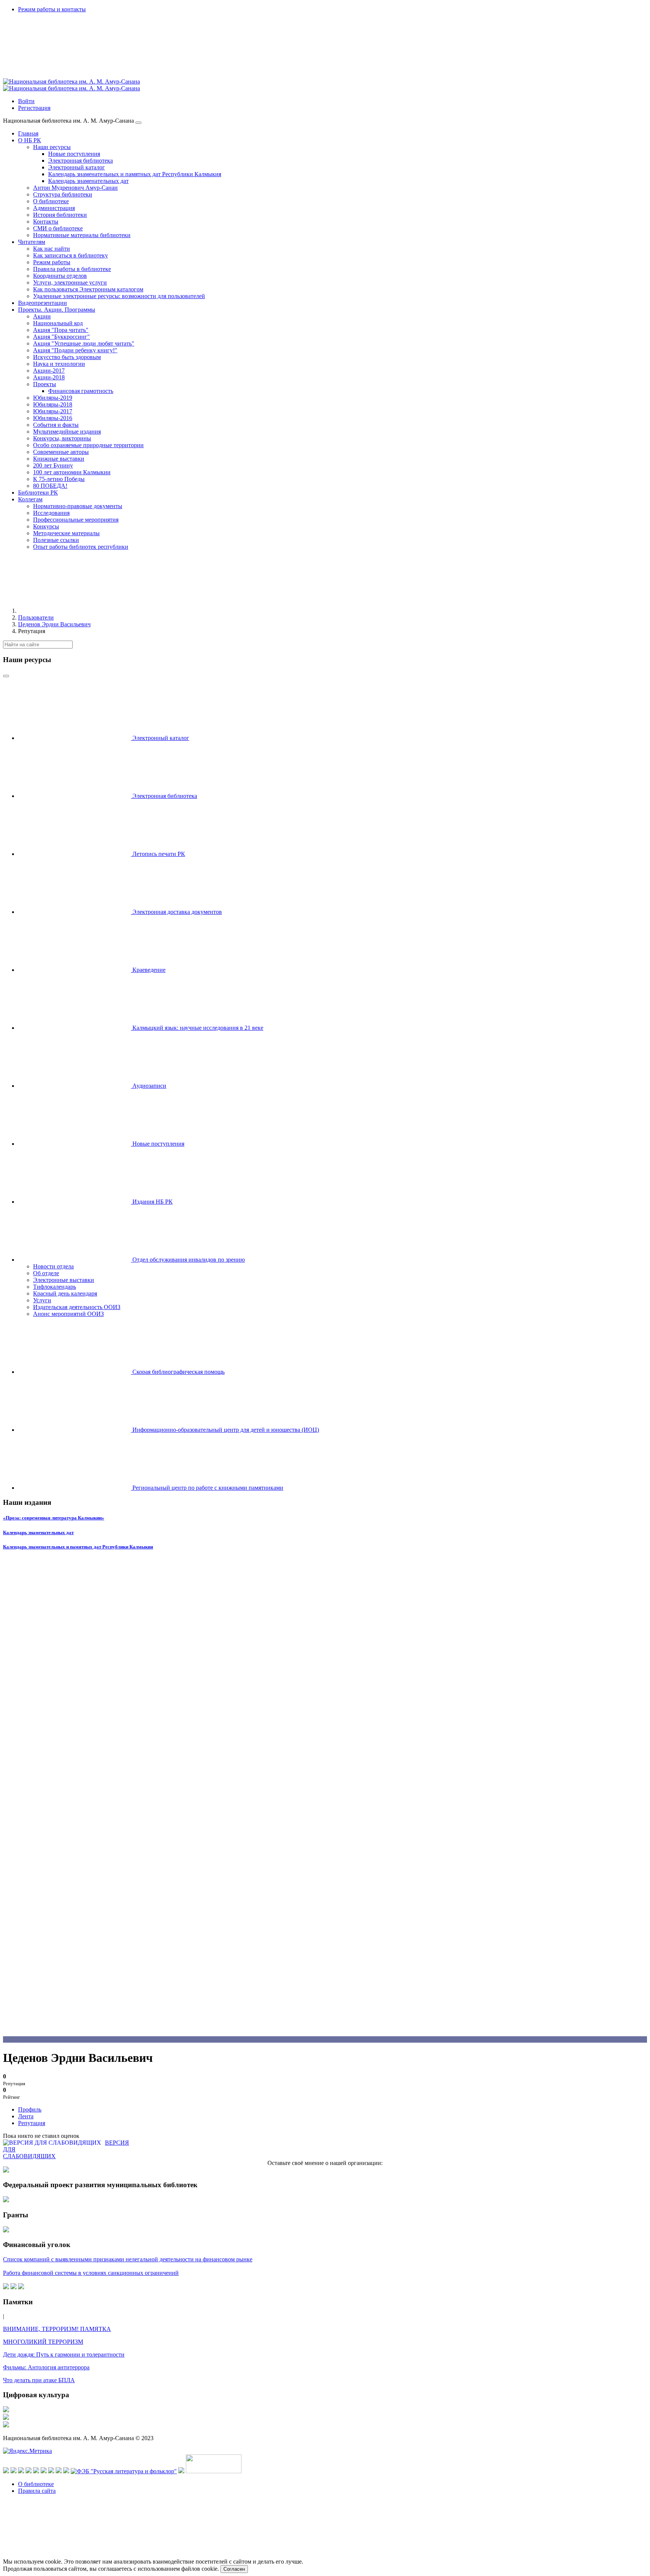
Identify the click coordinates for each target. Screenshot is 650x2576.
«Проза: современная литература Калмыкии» (54, 1518)
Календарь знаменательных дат (38, 1532)
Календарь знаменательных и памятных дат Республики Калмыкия (78, 1547)
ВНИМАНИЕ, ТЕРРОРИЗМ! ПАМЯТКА (57, 2329)
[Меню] (138, 123)
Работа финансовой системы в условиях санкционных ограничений (91, 2273)
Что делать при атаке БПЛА (39, 2380)
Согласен (234, 2569)
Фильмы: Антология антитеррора (46, 2367)
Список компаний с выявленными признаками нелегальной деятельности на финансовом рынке (128, 2259)
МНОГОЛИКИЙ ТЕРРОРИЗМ (43, 2342)
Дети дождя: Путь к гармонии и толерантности (64, 2354)
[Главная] (74, 611)
